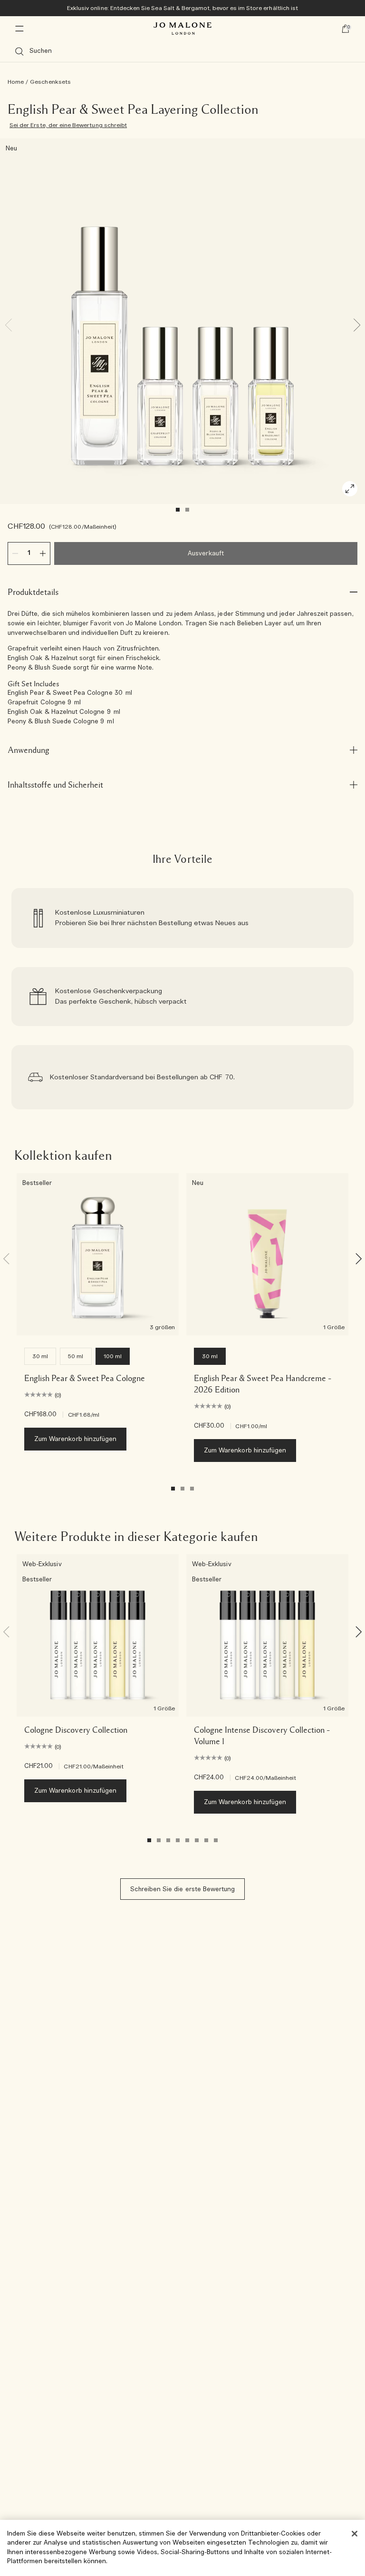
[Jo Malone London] (182, 29)
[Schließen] (355, 2534)
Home (16, 82)
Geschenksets (50, 82)
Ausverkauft (206, 554)
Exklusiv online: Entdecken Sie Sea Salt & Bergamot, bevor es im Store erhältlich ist (182, 8)
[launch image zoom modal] (350, 489)
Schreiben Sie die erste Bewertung (183, 1890)
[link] (182, 918)
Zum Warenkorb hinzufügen (75, 1439)
